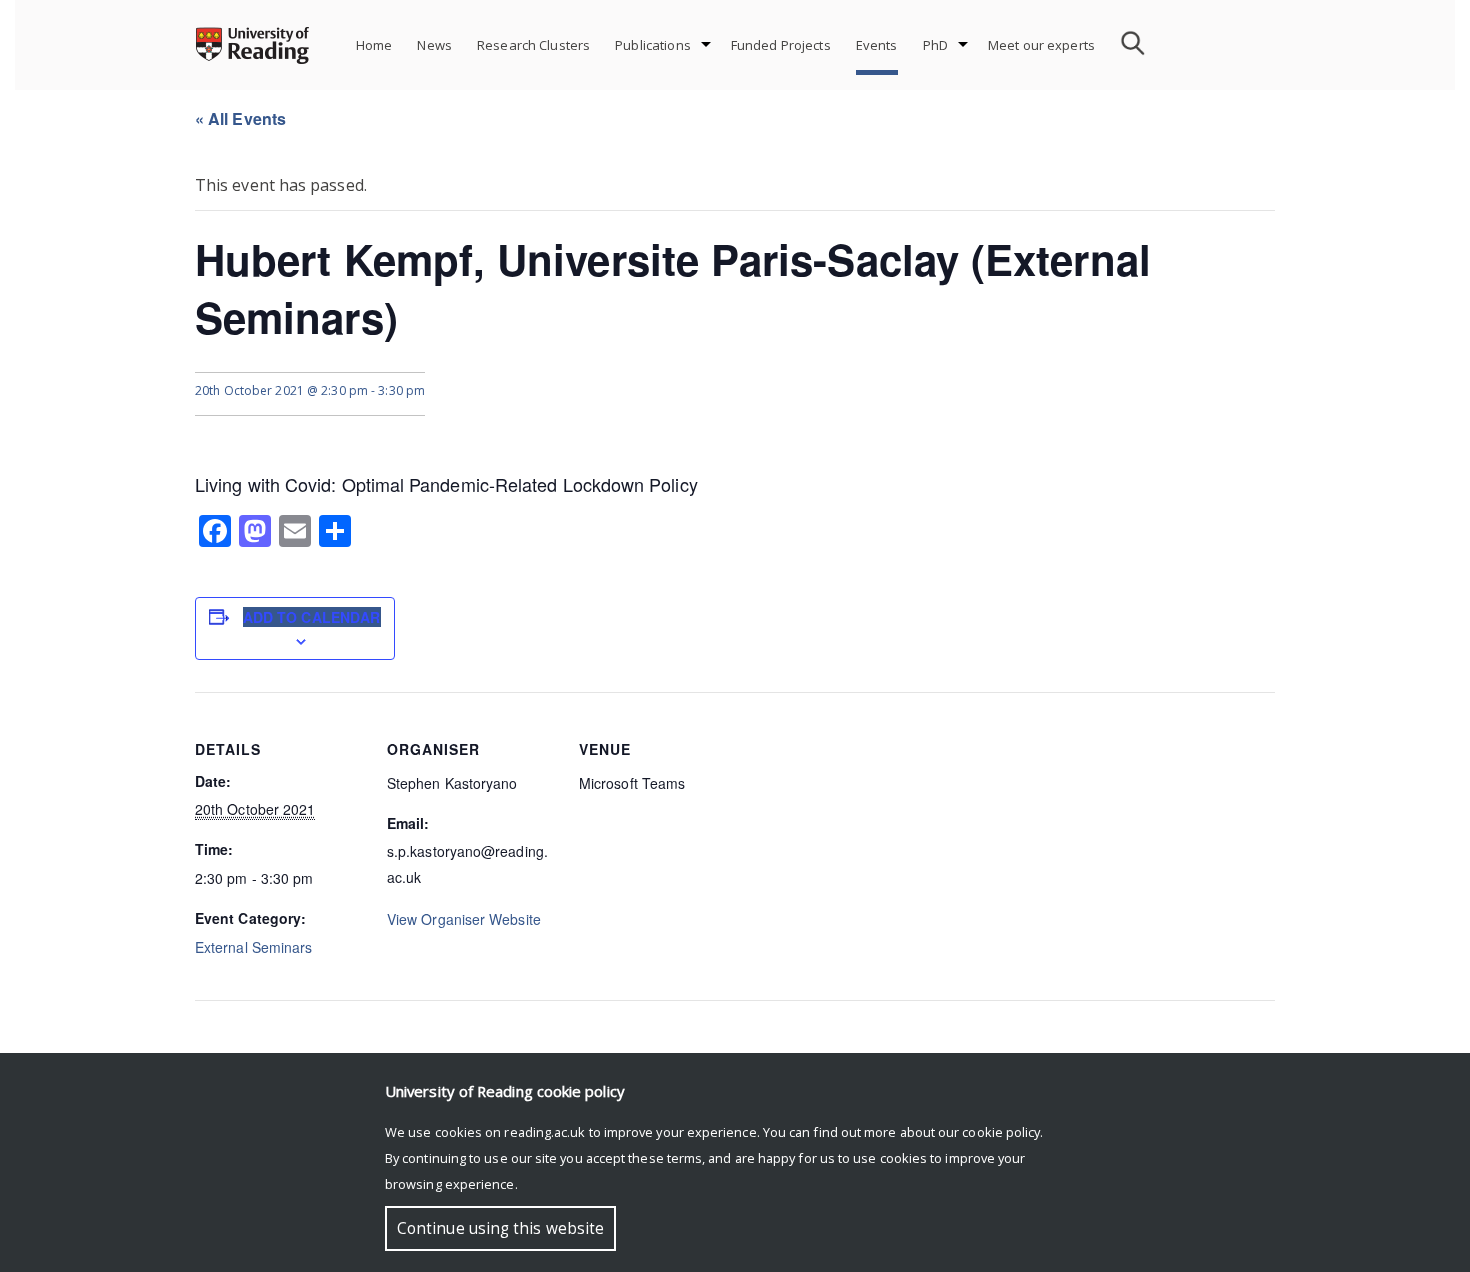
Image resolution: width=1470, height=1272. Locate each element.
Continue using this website (500, 1228)
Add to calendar (312, 617)
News (434, 45)
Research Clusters (533, 45)
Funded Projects (781, 45)
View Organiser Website (464, 919)
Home (374, 45)
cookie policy (1001, 1132)
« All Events (240, 118)
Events (877, 45)
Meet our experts (1041, 45)
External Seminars (253, 947)
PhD (935, 45)
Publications (653, 45)
